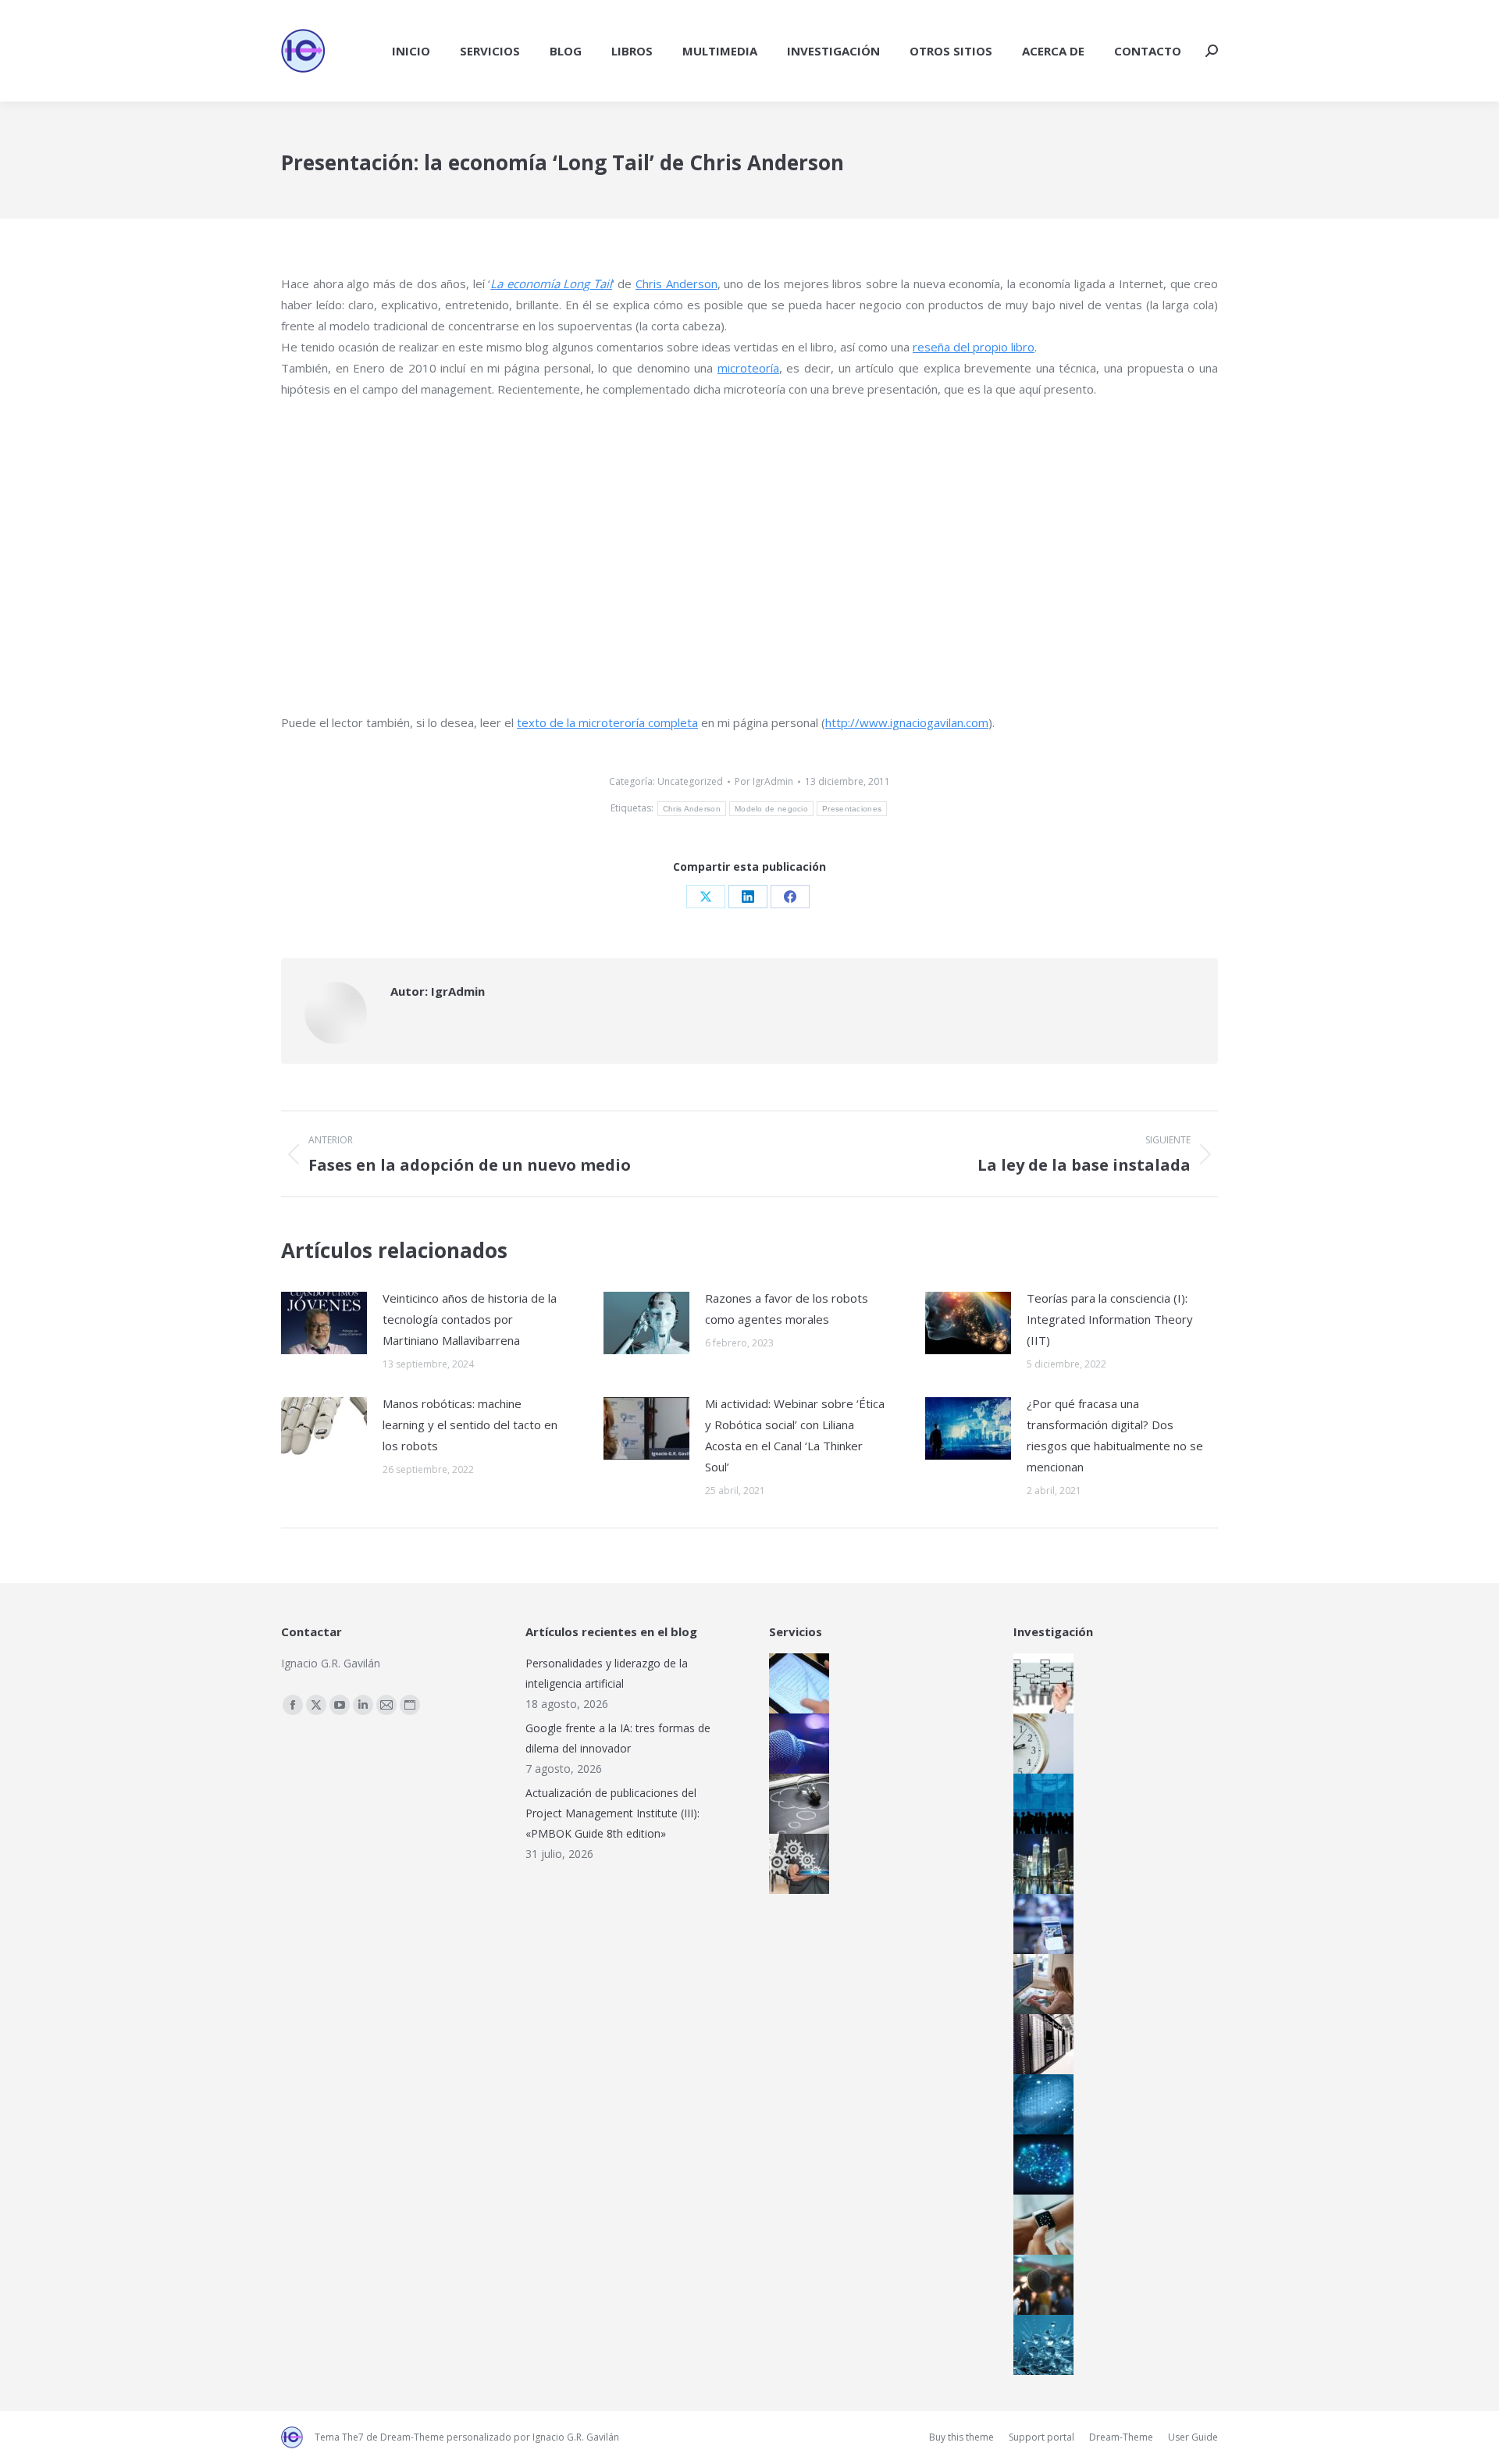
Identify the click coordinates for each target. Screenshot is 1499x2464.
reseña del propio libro (974, 347)
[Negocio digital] (1039, 1864)
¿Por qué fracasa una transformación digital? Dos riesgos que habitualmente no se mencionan (1115, 1435)
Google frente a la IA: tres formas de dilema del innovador (618, 1738)
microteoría (748, 368)
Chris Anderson (677, 283)
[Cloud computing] (1039, 2044)
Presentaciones (852, 809)
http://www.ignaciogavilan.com (907, 722)
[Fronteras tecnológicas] (1039, 2345)
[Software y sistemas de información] (1039, 1984)
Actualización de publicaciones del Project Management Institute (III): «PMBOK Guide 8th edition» (612, 1813)
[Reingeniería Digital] (1039, 1683)
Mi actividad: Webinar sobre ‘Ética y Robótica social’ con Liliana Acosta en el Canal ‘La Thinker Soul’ (795, 1435)
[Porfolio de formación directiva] (795, 1804)
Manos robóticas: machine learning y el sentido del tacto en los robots (470, 1425)
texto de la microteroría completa (607, 722)
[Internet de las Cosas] (1039, 2225)
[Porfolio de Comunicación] (795, 1744)
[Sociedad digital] (1039, 1804)
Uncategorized (690, 781)
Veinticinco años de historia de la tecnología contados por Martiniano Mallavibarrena (470, 1319)
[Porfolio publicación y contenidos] (795, 1683)
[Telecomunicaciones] (1039, 1924)
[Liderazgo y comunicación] (1039, 2285)
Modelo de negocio (771, 809)
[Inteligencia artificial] (1039, 2164)
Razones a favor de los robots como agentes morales (787, 1309)
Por (764, 781)
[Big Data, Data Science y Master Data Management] (1039, 2104)
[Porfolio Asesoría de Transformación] (795, 1864)
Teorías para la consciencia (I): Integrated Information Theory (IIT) (1110, 1319)
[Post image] (324, 1323)
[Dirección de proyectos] (1039, 1744)
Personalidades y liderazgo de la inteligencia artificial (607, 1673)
